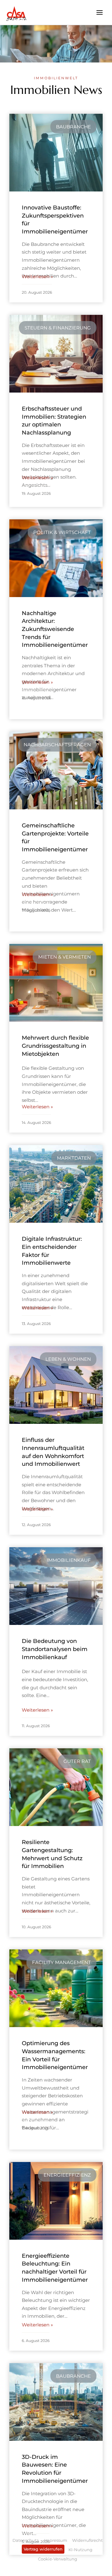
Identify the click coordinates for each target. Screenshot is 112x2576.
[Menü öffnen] (99, 12)
